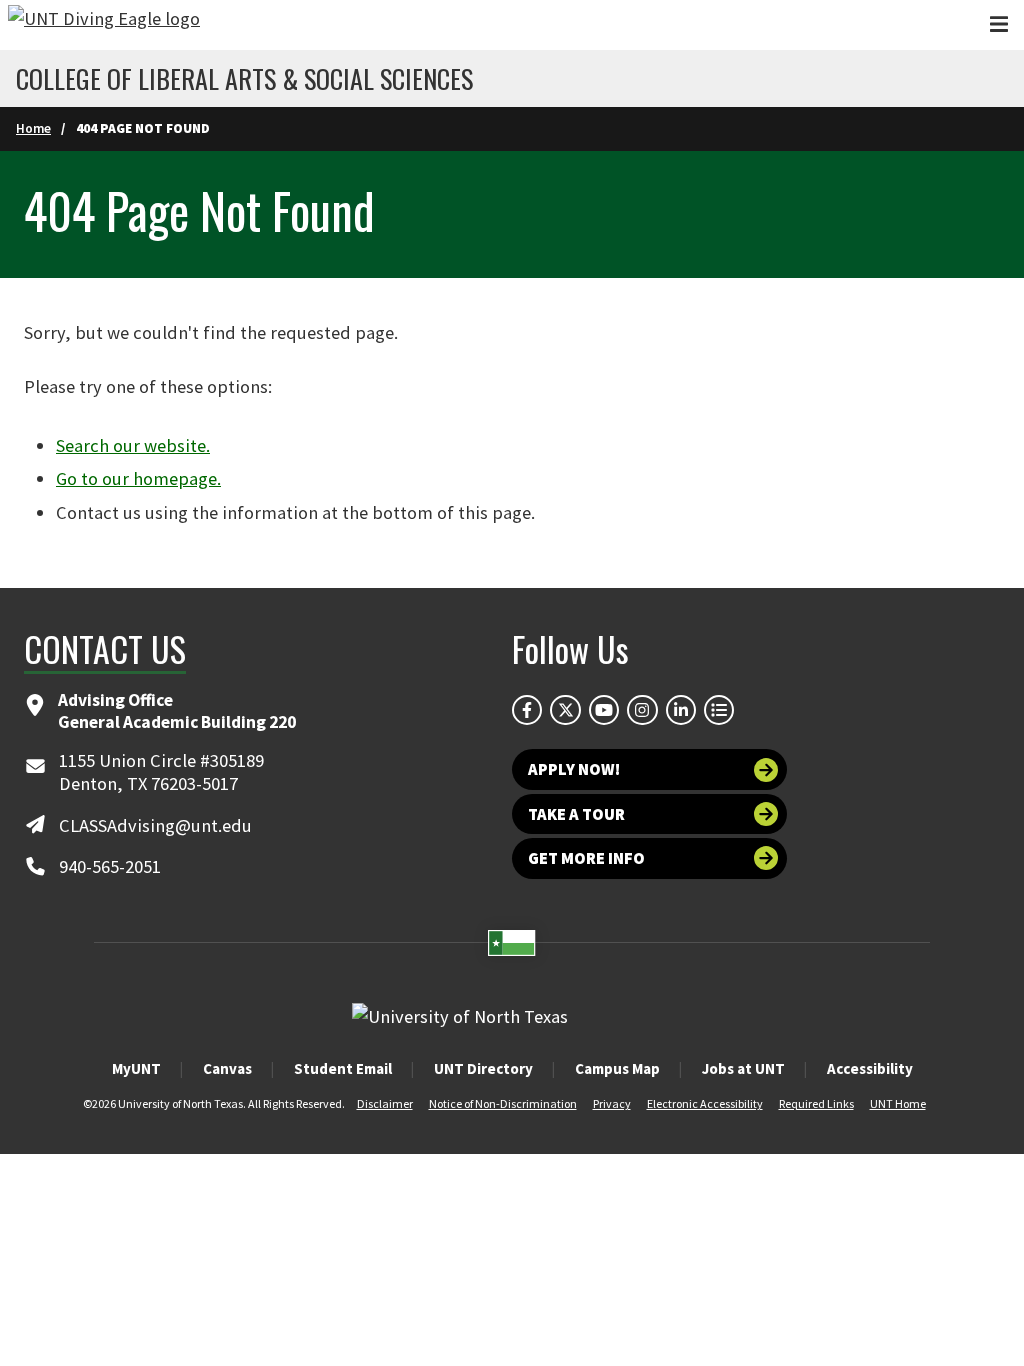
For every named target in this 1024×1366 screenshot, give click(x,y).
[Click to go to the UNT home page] (104, 25)
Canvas (227, 1068)
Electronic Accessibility (705, 1103)
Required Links (816, 1103)
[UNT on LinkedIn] (681, 710)
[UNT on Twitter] (565, 710)
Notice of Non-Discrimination (503, 1103)
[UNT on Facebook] (527, 710)
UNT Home (898, 1103)
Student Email (343, 1068)
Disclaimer (385, 1103)
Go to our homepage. (138, 478)
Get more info (586, 858)
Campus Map (617, 1068)
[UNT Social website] (719, 710)
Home (33, 128)
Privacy (612, 1103)
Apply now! (574, 769)
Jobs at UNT (743, 1068)
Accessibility (870, 1068)
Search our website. (133, 445)
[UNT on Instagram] (642, 710)
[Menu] (999, 24)
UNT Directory (483, 1068)
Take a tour (576, 814)
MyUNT (136, 1068)
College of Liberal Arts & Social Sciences (244, 79)
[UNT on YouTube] (604, 710)
